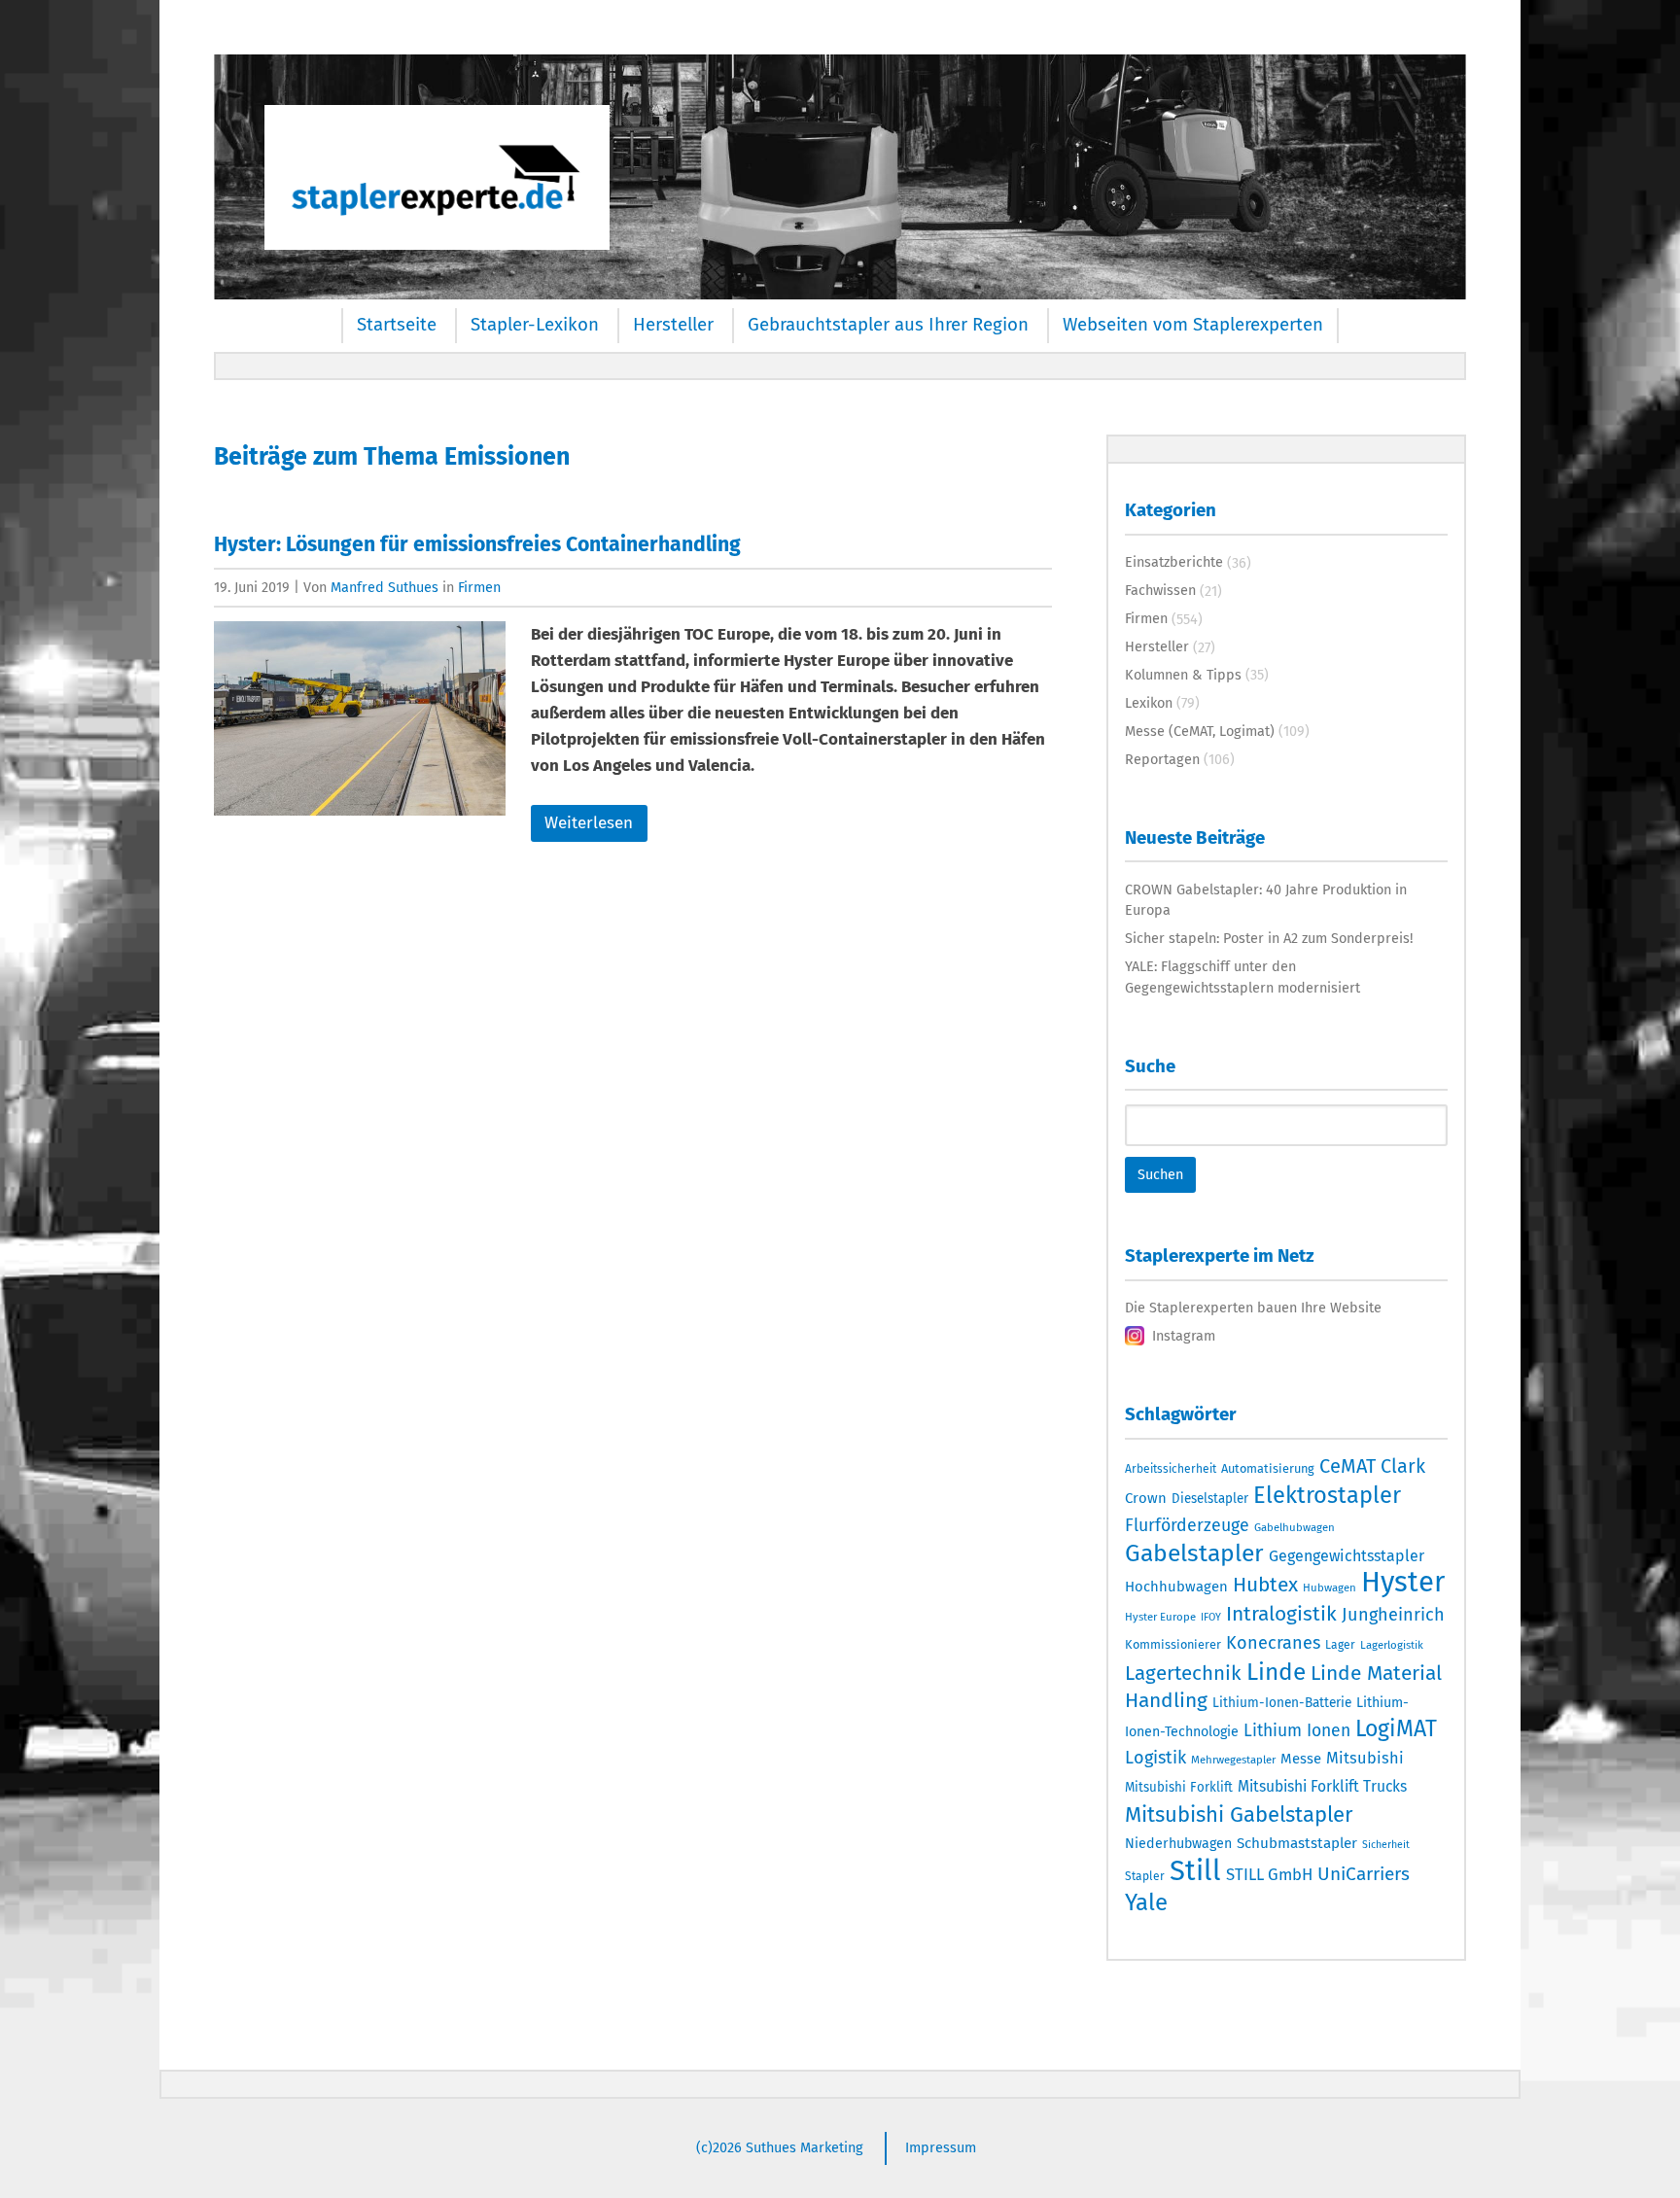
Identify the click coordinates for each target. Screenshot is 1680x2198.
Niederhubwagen (1178, 1844)
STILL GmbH (1269, 1874)
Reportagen (1162, 759)
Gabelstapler (1194, 1553)
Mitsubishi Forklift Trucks (1322, 1786)
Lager (1340, 1645)
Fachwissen (1160, 590)
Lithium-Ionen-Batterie (1282, 1703)
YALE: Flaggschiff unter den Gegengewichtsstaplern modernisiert (1242, 977)
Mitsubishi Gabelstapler (1239, 1814)
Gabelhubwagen (1295, 1527)
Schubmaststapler (1297, 1843)
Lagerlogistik (1392, 1645)
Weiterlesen (589, 823)
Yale (1146, 1902)
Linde (1276, 1672)
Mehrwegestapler (1233, 1760)
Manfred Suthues (385, 587)
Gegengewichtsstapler (1347, 1556)
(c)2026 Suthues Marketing (780, 2147)
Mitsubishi (1365, 1758)
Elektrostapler (1327, 1495)
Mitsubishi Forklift (1179, 1788)
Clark (1403, 1466)
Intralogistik (1281, 1614)
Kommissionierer (1173, 1644)
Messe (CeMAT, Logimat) (1200, 731)
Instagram (1184, 1336)
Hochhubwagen (1176, 1587)
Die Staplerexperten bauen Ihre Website (1253, 1308)
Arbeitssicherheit (1171, 1469)
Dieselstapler (1210, 1499)
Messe (1301, 1759)
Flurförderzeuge (1187, 1525)
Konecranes (1273, 1643)
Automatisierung (1268, 1468)
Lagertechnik (1183, 1673)
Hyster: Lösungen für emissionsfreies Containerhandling (477, 544)
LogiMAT (1396, 1728)
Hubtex (1265, 1585)
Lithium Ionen (1297, 1731)
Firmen (479, 587)
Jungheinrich (1393, 1615)
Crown (1146, 1498)
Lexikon (1149, 703)
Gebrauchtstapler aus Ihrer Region (888, 325)
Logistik (1155, 1758)
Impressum (941, 2147)
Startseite (397, 325)
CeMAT (1347, 1466)
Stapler (1145, 1876)
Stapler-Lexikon (535, 325)
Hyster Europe (1160, 1617)
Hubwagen (1330, 1587)
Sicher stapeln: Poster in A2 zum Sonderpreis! (1269, 938)
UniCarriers (1364, 1874)
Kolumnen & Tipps (1183, 675)
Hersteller (673, 325)
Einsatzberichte (1174, 562)
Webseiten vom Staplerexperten (1193, 325)
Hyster (1403, 1582)
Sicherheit (1386, 1845)
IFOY (1211, 1617)
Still (1195, 1871)
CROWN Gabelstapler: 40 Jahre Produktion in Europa (1266, 900)
